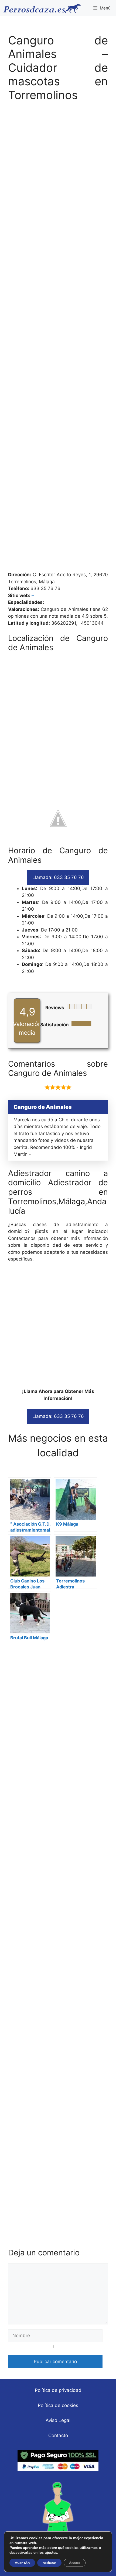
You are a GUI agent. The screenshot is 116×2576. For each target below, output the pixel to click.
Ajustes (75, 2563)
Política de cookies (58, 2405)
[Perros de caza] (42, 8)
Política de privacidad (58, 2390)
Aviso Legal (58, 2420)
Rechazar (49, 2563)
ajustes (51, 2553)
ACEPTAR (22, 2563)
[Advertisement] (58, 339)
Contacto (58, 2435)
